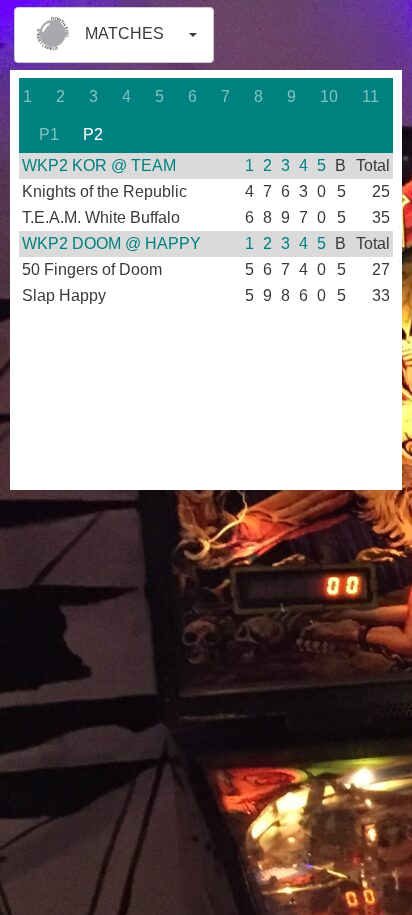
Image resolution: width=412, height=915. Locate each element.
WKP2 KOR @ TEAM (99, 165)
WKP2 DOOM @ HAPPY (111, 243)
